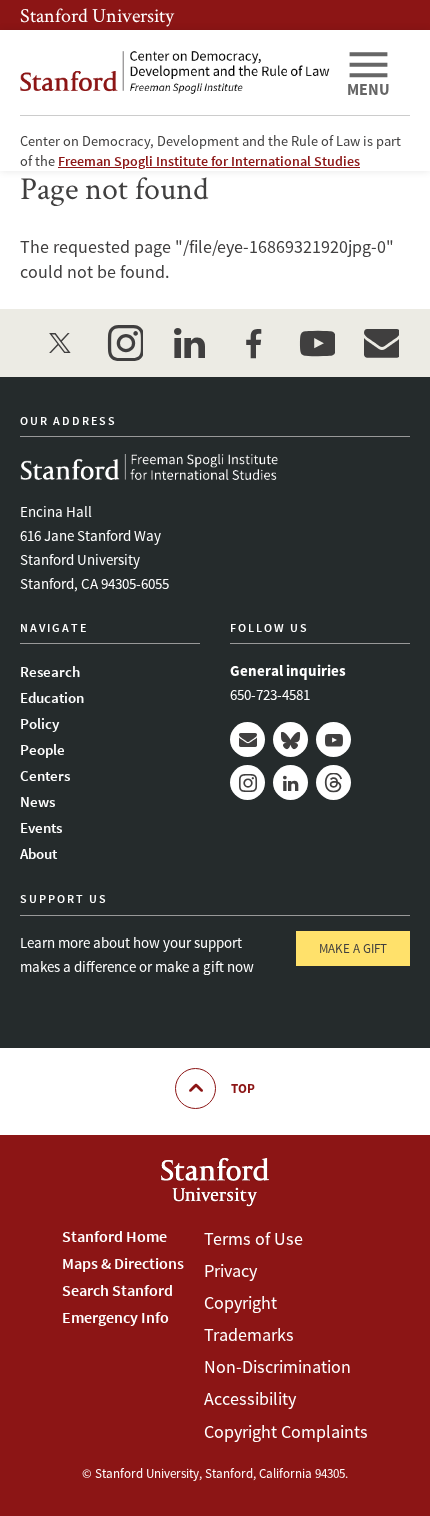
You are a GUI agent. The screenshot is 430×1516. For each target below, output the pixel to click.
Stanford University (97, 15)
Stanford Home (114, 1236)
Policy (39, 723)
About (38, 853)
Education (52, 697)
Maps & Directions (123, 1263)
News (37, 801)
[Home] (175, 72)
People (42, 749)
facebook (253, 343)
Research (50, 671)
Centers (45, 775)
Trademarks (249, 1334)
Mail (247, 739)
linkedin (189, 343)
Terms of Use (253, 1238)
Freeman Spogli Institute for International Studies (209, 161)
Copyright (240, 1302)
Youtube (333, 739)
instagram (125, 343)
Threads (333, 782)
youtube (317, 343)
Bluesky (290, 739)
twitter (61, 343)
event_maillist (381, 343)
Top (243, 1088)
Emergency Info (115, 1317)
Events (41, 827)
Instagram (247, 782)
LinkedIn (290, 782)
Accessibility (250, 1398)
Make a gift (353, 948)
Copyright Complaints (286, 1431)
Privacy (230, 1270)
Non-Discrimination (277, 1366)
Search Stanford (117, 1290)
